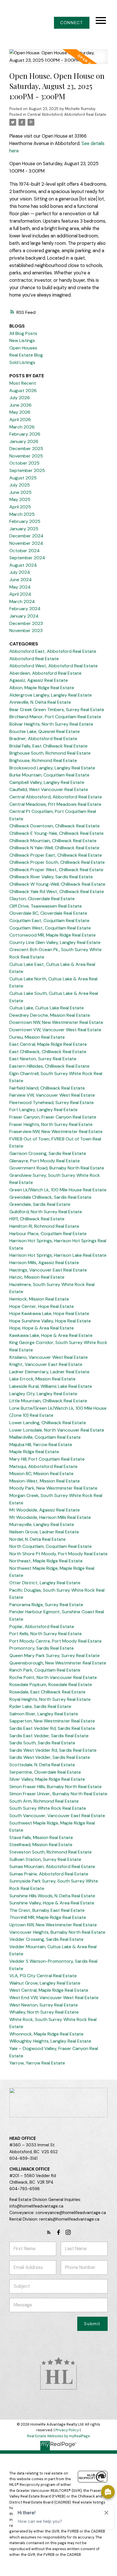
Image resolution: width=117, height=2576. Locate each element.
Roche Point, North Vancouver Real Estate (53, 1677)
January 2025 (24, 529)
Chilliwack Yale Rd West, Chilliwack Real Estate (57, 892)
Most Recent (23, 383)
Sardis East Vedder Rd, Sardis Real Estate (52, 1728)
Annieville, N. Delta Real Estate (40, 702)
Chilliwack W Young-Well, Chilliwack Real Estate (57, 884)
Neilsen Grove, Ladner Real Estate (44, 1532)
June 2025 (20, 492)
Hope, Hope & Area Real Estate (42, 1328)
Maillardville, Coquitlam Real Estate (45, 1437)
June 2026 (20, 405)
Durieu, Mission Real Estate (37, 1037)
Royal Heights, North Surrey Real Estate (50, 1699)
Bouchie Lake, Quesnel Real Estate (45, 731)
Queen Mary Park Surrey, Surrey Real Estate (55, 1655)
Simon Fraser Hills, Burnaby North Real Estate (56, 1787)
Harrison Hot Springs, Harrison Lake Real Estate (58, 1255)
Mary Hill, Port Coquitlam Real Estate (47, 1459)
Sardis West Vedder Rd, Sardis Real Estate (53, 1750)
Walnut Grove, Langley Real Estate (45, 1983)
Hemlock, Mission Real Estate (39, 1299)
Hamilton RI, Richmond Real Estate (44, 1226)
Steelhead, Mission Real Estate (41, 1845)
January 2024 (24, 616)
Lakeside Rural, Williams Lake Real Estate (51, 1386)
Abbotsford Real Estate (34, 659)
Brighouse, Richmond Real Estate (43, 760)
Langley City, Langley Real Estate (43, 1394)
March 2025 (22, 514)
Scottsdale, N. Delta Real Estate (42, 1765)
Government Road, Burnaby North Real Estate (57, 1168)
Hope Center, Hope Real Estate (42, 1306)
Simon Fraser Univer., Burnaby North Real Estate (58, 1794)
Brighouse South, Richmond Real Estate (50, 753)
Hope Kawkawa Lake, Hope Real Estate (49, 1313)
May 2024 (20, 587)
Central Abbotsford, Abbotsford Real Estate (67, 114)
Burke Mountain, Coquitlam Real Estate (49, 775)
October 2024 (25, 551)
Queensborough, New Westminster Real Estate (58, 1663)
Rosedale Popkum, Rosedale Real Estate (51, 1684)
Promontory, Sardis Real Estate (42, 1648)
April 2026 (20, 420)
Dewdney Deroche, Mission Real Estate (50, 1015)
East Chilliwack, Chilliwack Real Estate (48, 1052)
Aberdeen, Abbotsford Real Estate (45, 673)
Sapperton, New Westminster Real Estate (52, 1721)
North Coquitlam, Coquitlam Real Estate (51, 1546)
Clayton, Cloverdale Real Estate (42, 899)
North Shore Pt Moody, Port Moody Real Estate (58, 1554)
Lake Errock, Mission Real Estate (42, 1379)
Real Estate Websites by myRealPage (58, 2436)
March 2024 (22, 601)
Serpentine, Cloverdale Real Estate (45, 1772)
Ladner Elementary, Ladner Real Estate (49, 1372)
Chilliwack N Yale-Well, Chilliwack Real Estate (54, 848)
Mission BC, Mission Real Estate (41, 1474)
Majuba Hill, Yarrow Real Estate (41, 1445)
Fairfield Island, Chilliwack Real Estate (47, 1088)
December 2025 (26, 449)
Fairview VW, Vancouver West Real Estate (52, 1095)
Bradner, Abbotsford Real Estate (43, 739)
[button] (72, 23)
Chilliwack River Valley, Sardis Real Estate (51, 877)
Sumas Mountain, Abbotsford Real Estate (52, 1866)
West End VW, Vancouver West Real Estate (54, 1998)
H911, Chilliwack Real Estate (37, 1219)
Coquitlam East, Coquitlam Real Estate (49, 921)
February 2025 (25, 521)
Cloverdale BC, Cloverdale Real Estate (48, 913)
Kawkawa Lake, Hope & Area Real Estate (51, 1335)
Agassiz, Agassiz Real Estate (39, 680)
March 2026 (22, 427)
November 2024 (26, 543)
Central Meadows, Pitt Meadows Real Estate (55, 804)
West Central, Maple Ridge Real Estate (49, 1990)
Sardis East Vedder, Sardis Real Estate (49, 1736)
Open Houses (23, 348)
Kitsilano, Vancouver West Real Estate (49, 1357)
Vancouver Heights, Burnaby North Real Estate (57, 1932)
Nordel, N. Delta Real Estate (37, 1539)
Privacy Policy (67, 2430)
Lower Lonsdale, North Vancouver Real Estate (57, 1430)
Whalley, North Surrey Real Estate (44, 2012)
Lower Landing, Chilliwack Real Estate (48, 1423)
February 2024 (25, 609)
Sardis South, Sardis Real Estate (42, 1743)
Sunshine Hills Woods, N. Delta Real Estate (52, 1896)
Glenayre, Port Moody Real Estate (45, 1161)
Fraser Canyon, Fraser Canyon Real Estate (53, 1117)
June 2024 (21, 580)
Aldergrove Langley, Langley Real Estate (51, 695)
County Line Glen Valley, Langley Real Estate (55, 942)
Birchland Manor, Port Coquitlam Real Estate (55, 717)
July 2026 (20, 398)
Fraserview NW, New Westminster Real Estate (56, 1131)
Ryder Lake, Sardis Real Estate (40, 1706)
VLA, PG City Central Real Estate (43, 1976)
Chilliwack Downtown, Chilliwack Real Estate (55, 826)
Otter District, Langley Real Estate (45, 1583)
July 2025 (20, 485)
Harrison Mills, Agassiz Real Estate (44, 1263)
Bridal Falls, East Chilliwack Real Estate (48, 746)
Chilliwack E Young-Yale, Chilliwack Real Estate (57, 833)
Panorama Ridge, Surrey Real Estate (46, 1605)
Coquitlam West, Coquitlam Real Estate (50, 928)
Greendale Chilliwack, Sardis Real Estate (50, 1197)
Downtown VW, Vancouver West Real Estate (55, 1030)
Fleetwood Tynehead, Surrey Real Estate (52, 1102)
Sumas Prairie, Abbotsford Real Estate (49, 1874)
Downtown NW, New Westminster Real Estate (56, 1022)
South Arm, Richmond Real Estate (44, 1801)
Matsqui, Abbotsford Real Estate (43, 1466)
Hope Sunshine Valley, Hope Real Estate (50, 1321)
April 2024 (20, 594)
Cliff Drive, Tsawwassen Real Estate (46, 906)
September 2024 (27, 558)
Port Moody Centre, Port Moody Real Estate (56, 1641)
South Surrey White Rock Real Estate (48, 1808)
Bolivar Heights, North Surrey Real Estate (51, 724)
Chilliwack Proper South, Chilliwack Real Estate (57, 862)
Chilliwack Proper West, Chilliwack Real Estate (56, 870)
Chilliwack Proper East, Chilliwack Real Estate (56, 855)
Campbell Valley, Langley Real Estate (47, 782)
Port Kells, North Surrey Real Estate (46, 1634)
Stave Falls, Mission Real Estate (41, 1837)
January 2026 (24, 441)
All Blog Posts (23, 333)
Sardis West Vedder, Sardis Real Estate (50, 1757)
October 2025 (24, 463)
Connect (72, 23)
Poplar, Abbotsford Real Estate (42, 1626)
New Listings (22, 340)
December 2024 (26, 536)
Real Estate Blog (26, 355)
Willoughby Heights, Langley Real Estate (50, 2041)
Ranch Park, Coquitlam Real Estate (45, 1670)
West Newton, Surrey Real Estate (44, 2005)
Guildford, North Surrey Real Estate (46, 1212)
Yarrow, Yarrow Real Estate (37, 2063)
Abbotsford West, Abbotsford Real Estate (54, 666)
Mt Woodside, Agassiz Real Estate (45, 1510)
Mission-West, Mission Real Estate (45, 1481)
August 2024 (23, 565)
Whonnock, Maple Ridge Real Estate (46, 2034)
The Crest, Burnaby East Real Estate (47, 1910)
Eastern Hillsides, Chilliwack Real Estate (49, 1066)
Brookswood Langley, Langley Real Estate (52, 768)
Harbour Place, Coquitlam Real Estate (48, 1234)
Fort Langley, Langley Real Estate (43, 1110)
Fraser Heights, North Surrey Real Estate (51, 1124)
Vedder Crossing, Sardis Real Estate (46, 1939)
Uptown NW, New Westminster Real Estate (53, 1925)
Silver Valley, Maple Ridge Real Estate (47, 1779)
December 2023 (26, 623)
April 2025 (20, 507)
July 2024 (20, 572)
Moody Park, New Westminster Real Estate (53, 1488)
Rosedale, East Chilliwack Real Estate (47, 1692)
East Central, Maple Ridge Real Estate (48, 1044)
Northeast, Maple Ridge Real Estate (46, 1561)
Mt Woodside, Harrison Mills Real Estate (50, 1517)
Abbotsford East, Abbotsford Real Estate (53, 651)
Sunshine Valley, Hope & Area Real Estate (52, 1903)
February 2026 (25, 434)
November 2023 (26, 630)
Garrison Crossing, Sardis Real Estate (48, 1153)
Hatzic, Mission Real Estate (37, 1277)
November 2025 (26, 456)
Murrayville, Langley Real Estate (42, 1524)
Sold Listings (22, 362)
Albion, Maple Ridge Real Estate (42, 688)
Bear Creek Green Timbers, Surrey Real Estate (57, 710)
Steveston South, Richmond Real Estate (51, 1852)
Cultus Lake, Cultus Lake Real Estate (47, 1008)
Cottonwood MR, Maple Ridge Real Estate (53, 935)
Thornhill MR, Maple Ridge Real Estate (48, 1917)
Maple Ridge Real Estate (34, 1452)
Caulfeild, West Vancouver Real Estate (49, 789)
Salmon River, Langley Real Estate (44, 1714)
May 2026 (20, 412)
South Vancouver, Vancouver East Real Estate (57, 1816)
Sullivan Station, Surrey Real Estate (45, 1859)
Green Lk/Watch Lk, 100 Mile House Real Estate (58, 1190)
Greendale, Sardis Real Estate (40, 1204)
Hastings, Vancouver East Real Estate (48, 1270)
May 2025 (20, 499)
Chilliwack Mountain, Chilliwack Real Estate (53, 841)
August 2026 (23, 391)
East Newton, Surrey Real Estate (43, 1059)
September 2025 (27, 470)
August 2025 (23, 478)
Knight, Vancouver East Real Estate (46, 1364)
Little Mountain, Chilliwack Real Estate (48, 1401)
